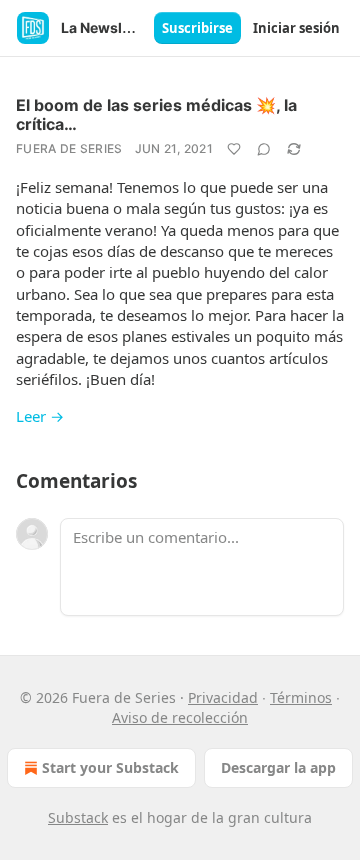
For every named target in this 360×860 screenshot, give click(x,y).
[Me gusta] (234, 149)
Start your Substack (110, 767)
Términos (301, 697)
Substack (78, 817)
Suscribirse (197, 28)
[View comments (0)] (264, 149)
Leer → (40, 416)
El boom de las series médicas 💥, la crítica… (156, 114)
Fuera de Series (69, 148)
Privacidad (223, 697)
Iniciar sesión (296, 28)
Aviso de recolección (180, 717)
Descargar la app (278, 767)
